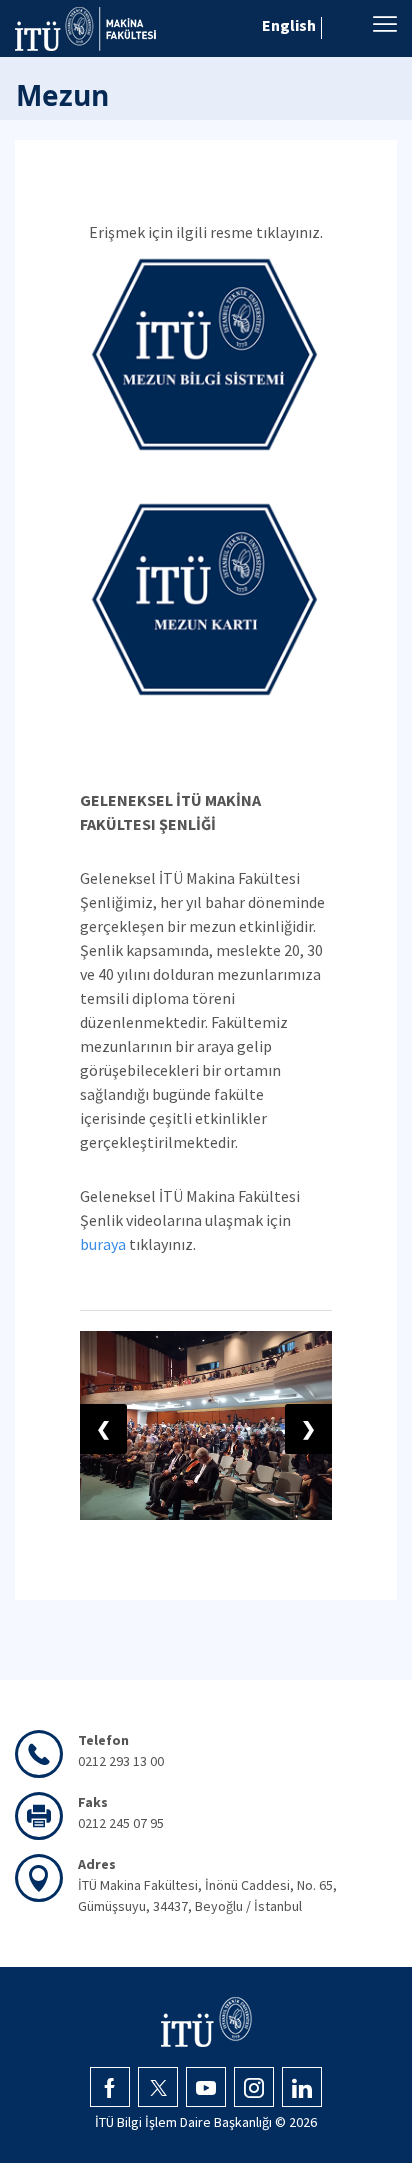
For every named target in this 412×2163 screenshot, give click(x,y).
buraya (103, 1244)
